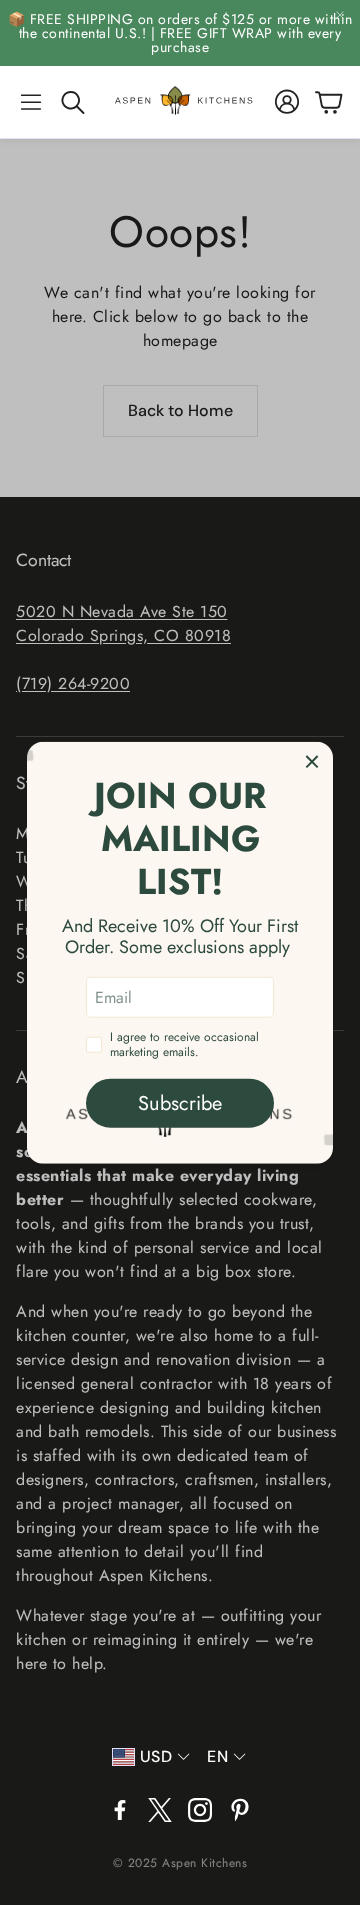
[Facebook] (120, 1810)
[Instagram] (200, 1810)
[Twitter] (160, 1810)
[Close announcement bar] (340, 15)
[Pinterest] (240, 1810)
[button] (31, 102)
